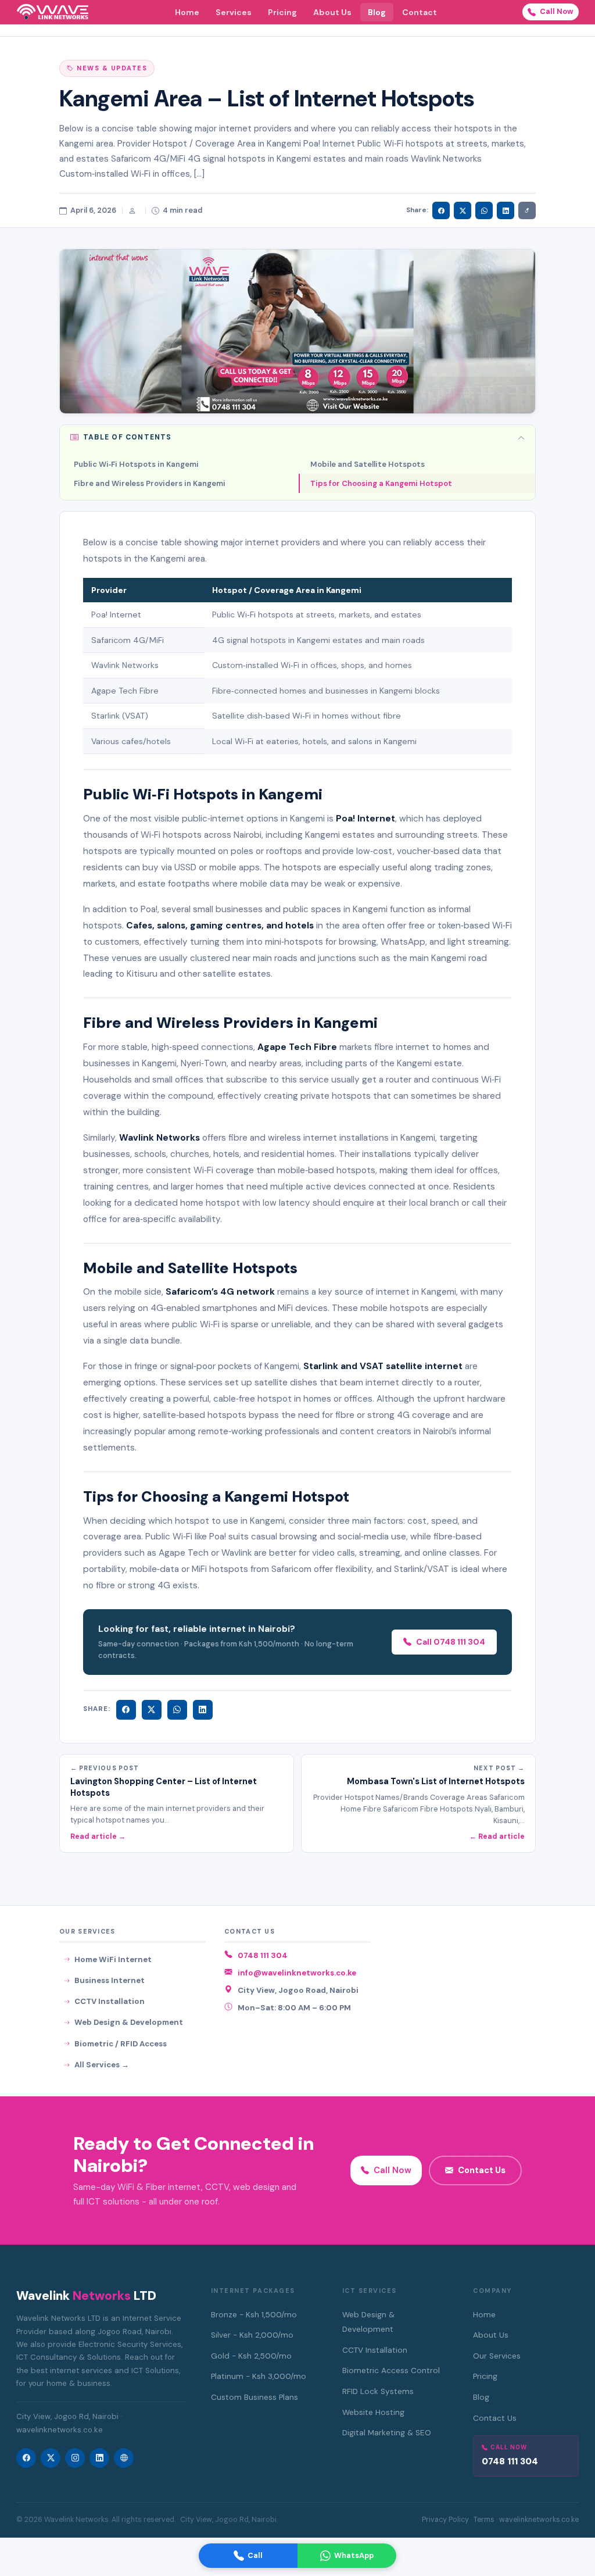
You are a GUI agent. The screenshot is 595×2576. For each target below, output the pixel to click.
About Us (332, 12)
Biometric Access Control (391, 2370)
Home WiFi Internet (113, 1959)
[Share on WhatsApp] (484, 210)
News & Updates (112, 68)
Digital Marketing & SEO (387, 2433)
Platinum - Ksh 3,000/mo (259, 2376)
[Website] (124, 2458)
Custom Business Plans (255, 2397)
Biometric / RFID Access (121, 2044)
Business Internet (110, 1980)
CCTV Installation (110, 2001)
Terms (484, 2520)
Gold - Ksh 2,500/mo (251, 2356)
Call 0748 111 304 (451, 1642)
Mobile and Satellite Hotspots (368, 464)
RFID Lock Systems (378, 2391)
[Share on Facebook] (441, 210)
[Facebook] (126, 1710)
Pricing (282, 12)
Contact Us (482, 2170)
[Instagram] (75, 2458)
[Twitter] (152, 1710)
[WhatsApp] (177, 1710)
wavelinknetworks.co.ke (539, 2520)
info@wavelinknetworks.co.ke (297, 1973)
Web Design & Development (129, 2022)
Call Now (557, 11)
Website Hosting (373, 2412)
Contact (420, 12)
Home (187, 12)
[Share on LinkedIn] (506, 210)
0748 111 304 (263, 1955)
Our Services (497, 2356)
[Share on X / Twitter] (463, 210)
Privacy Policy (445, 2520)
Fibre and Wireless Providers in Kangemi (150, 483)
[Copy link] (527, 210)
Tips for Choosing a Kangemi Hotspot (381, 483)
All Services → (102, 2065)
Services (234, 12)
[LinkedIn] (203, 1710)
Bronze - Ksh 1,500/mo (254, 2315)
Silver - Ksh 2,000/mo (252, 2335)
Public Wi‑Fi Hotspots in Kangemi (136, 464)
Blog (377, 12)
